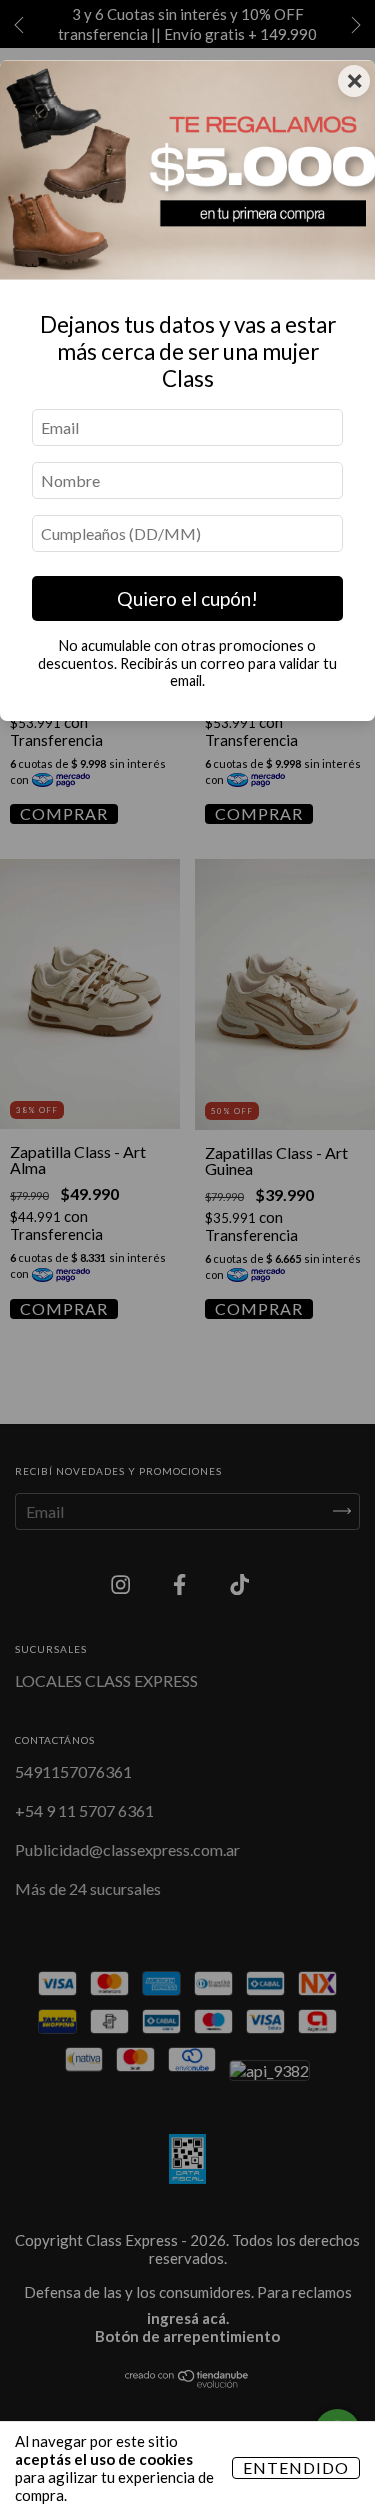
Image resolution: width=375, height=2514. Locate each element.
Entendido (296, 2467)
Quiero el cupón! (187, 598)
